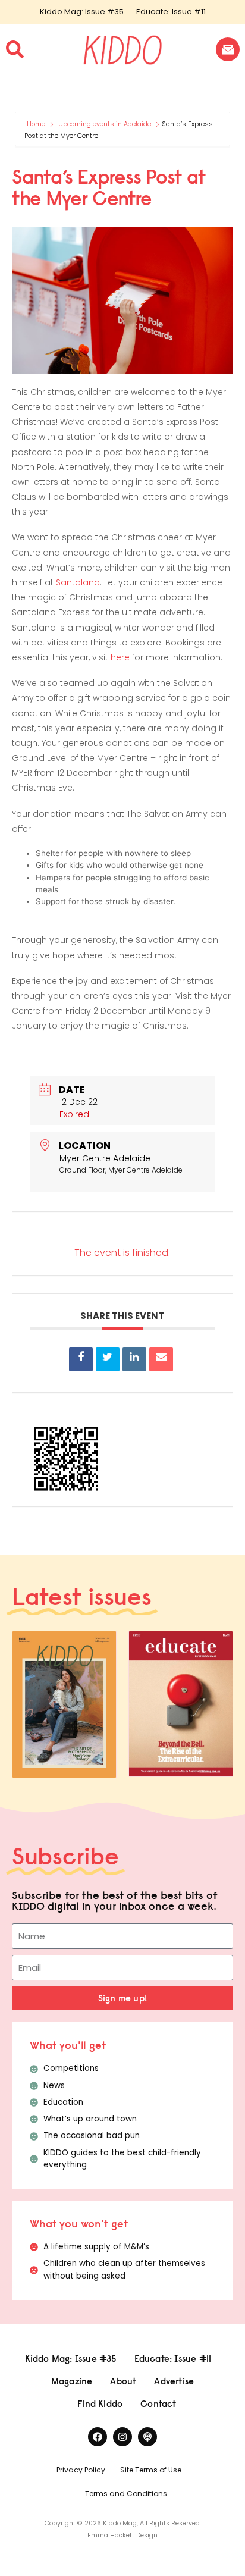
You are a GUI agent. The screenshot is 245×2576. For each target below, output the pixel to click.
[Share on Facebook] (81, 1359)
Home (37, 124)
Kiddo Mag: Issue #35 (82, 12)
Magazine (72, 2381)
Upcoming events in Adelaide (105, 124)
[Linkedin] (134, 1359)
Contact (158, 2404)
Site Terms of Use (151, 2470)
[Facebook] (98, 2437)
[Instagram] (122, 2437)
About (123, 2381)
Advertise (174, 2381)
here (120, 657)
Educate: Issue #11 (171, 12)
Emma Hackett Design (122, 2535)
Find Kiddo (100, 2404)
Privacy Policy (81, 2470)
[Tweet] (108, 1359)
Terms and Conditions (126, 2494)
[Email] (161, 1359)
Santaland (78, 582)
